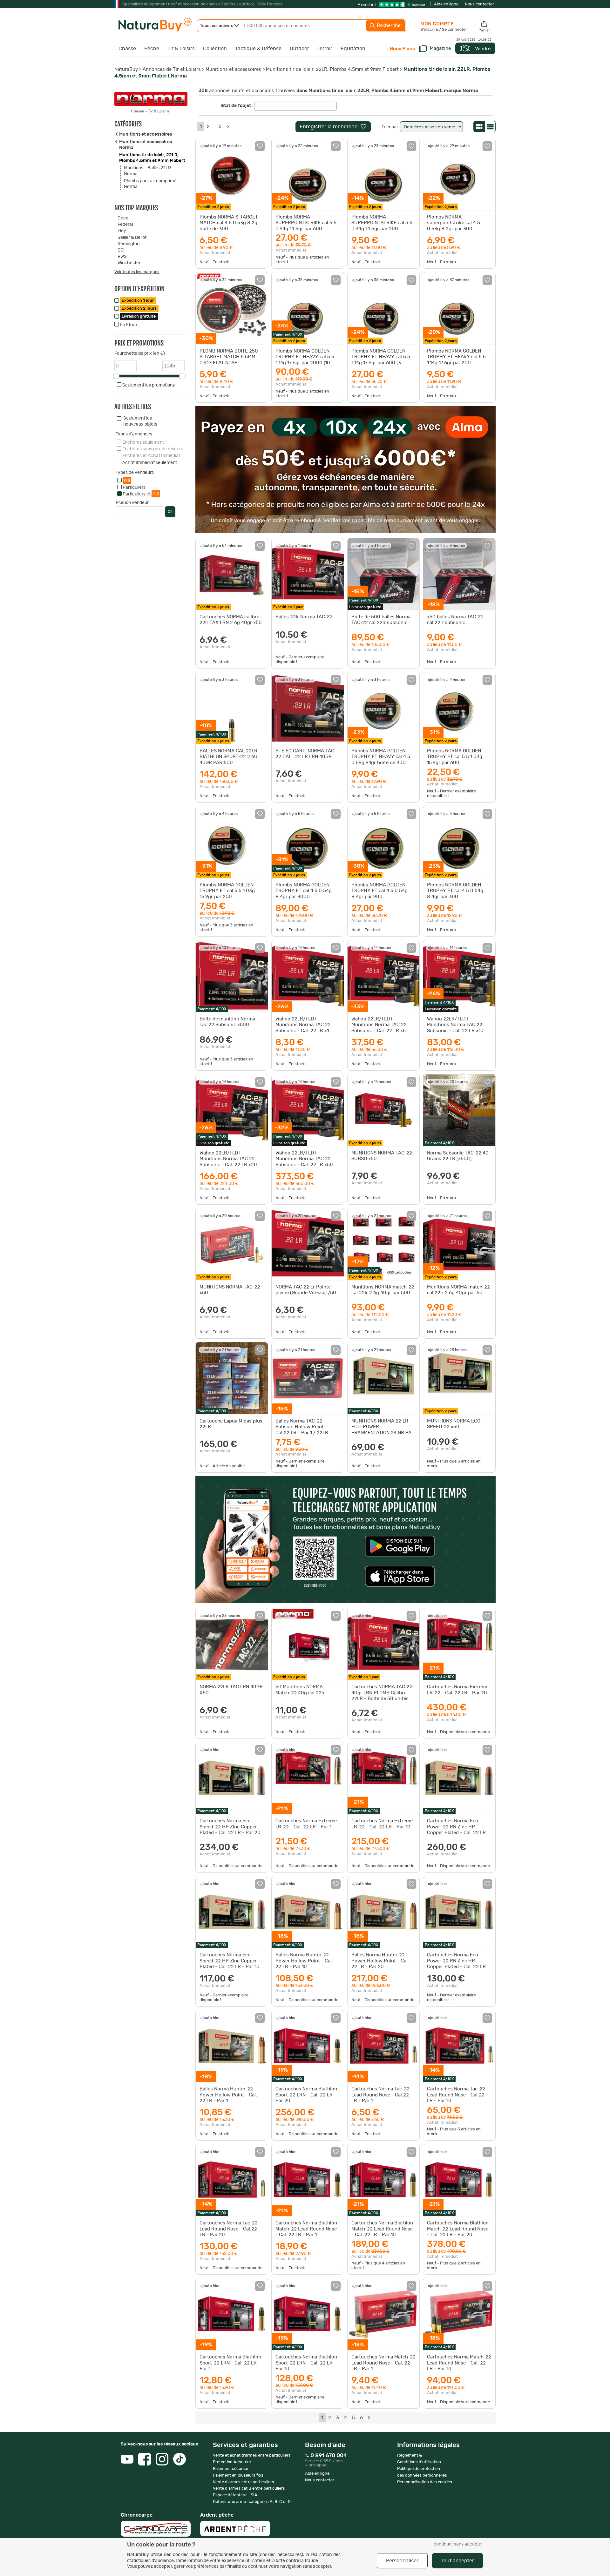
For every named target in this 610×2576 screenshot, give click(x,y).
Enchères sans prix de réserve (153, 449)
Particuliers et (141, 494)
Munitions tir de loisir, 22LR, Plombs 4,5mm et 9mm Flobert (332, 69)
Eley (122, 231)
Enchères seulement (143, 442)
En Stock (129, 325)
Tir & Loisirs (181, 49)
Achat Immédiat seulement (150, 463)
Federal (125, 225)
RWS (122, 257)
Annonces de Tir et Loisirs (172, 69)
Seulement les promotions (149, 385)
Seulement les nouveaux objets (140, 421)
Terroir (325, 49)
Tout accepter (458, 2561)
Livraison (139, 316)
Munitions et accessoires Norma (146, 145)
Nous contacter (479, 4)
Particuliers (134, 488)
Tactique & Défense (258, 49)
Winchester (129, 263)
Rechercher (389, 26)
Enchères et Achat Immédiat (151, 456)
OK (170, 512)
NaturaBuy (126, 69)
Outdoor (299, 49)
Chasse (127, 49)
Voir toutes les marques (137, 272)
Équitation (353, 49)
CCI (121, 250)
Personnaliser (402, 2561)
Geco (123, 218)
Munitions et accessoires (233, 69)
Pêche (152, 49)
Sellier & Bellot (132, 238)
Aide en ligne (446, 4)
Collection (215, 49)
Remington (129, 244)
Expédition (138, 301)
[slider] (116, 376)
